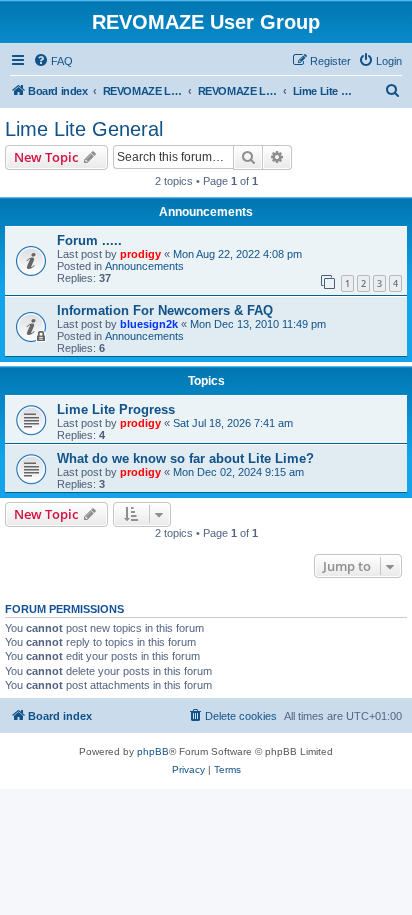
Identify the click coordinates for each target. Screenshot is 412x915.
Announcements (144, 266)
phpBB (153, 751)
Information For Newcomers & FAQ (165, 310)
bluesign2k (149, 324)
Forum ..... (89, 240)
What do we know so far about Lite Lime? (185, 458)
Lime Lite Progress (116, 409)
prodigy (140, 254)
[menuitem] (53, 61)
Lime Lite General (84, 129)
